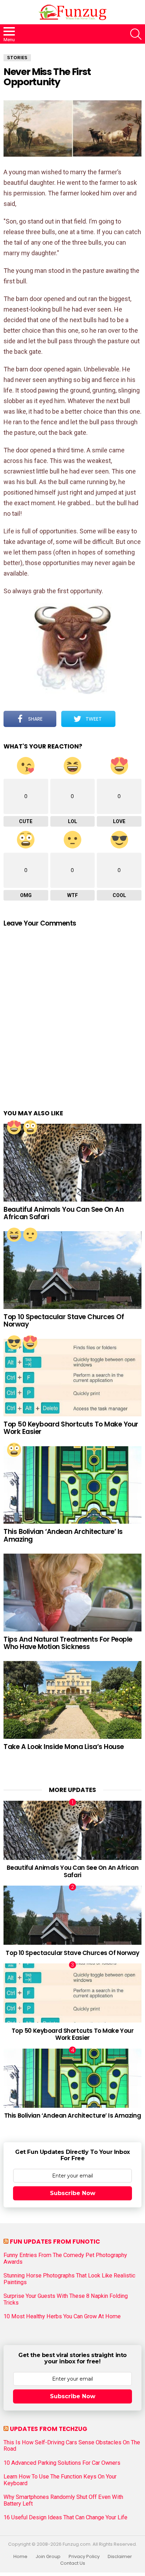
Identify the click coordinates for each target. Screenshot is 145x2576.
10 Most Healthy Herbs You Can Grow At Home (62, 2317)
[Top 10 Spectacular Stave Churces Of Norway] (72, 1270)
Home (20, 2557)
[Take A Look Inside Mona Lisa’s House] (72, 1700)
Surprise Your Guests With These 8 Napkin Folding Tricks (66, 2299)
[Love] (14, 1127)
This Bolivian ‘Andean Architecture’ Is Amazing (63, 1535)
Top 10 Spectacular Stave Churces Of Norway (64, 1321)
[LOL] (14, 1235)
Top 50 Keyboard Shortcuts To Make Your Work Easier (71, 1428)
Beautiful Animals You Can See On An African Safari (64, 1213)
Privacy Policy (84, 2557)
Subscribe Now (73, 2193)
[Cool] (14, 1342)
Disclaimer (120, 2557)
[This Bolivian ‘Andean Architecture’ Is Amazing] (72, 1485)
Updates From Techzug (49, 2429)
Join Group (48, 2557)
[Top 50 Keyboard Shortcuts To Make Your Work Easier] (72, 1378)
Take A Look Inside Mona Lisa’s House (64, 1747)
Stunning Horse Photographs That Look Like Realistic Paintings (70, 2279)
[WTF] (30, 1235)
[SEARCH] (136, 34)
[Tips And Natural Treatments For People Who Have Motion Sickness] (72, 1593)
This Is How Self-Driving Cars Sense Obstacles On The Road (72, 2446)
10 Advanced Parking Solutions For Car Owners (62, 2463)
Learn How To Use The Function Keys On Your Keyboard (60, 2480)
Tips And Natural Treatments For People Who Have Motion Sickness (68, 1643)
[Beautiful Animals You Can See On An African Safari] (72, 1163)
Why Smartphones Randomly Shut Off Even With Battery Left (63, 2500)
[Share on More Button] (128, 719)
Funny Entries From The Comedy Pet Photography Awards (65, 2258)
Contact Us (73, 2563)
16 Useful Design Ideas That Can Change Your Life (65, 2518)
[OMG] (30, 1127)
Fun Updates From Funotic (55, 2242)
